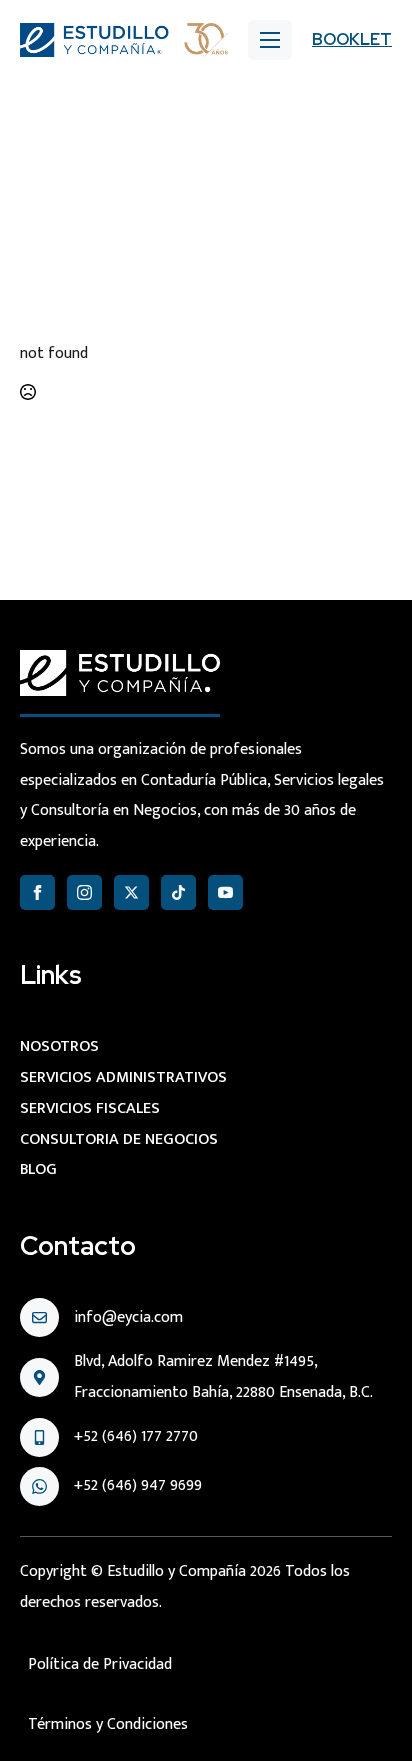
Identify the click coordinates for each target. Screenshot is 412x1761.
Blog (38, 1169)
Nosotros (59, 1046)
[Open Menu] (270, 40)
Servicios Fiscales (90, 1108)
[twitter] (131, 892)
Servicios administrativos (123, 1077)
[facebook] (37, 892)
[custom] (178, 892)
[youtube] (225, 892)
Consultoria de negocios (119, 1139)
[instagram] (84, 892)
